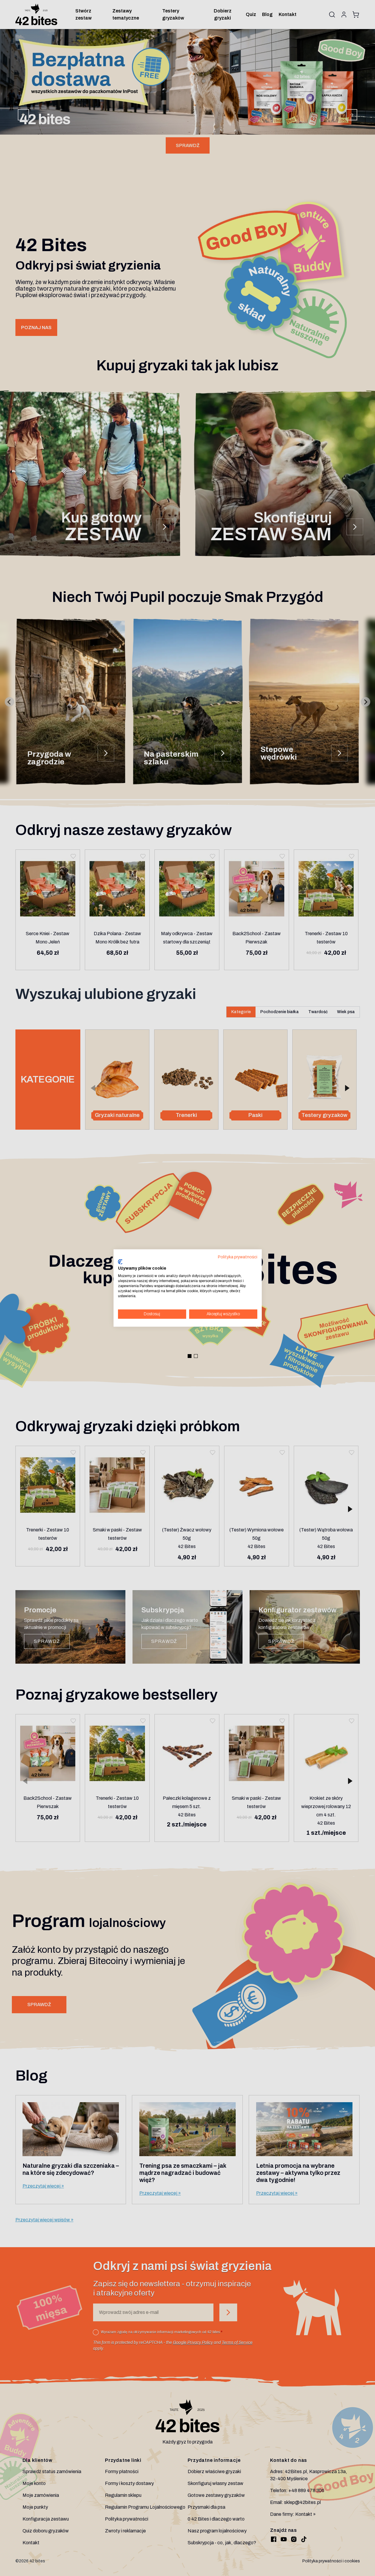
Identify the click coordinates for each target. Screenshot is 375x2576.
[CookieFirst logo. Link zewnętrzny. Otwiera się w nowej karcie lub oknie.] (120, 1262)
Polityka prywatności (238, 1257)
